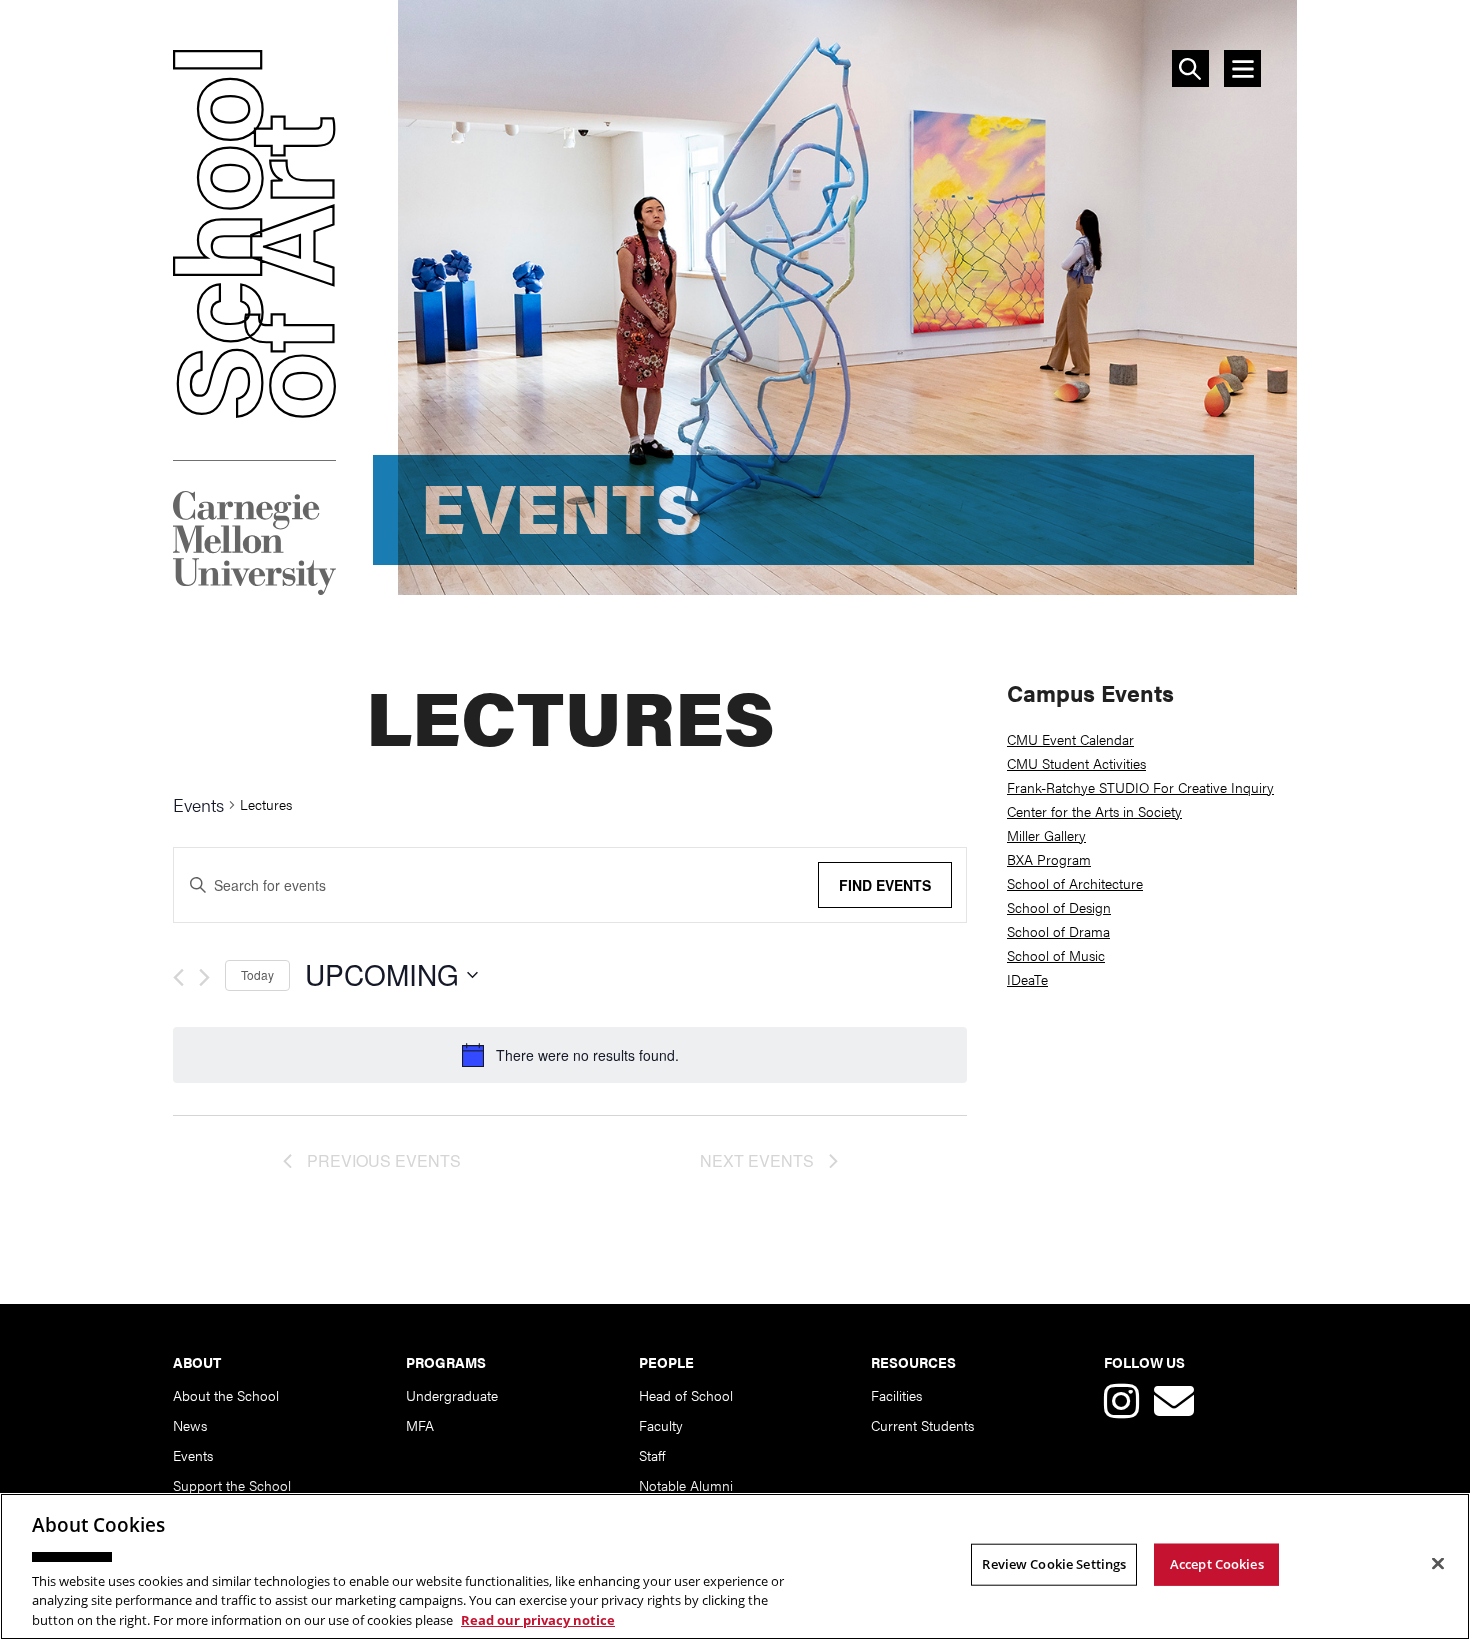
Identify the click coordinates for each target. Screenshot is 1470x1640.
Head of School (686, 1395)
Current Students (922, 1425)
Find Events (885, 885)
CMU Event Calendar (1070, 739)
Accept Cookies (1217, 1564)
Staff (652, 1455)
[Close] (1438, 1564)
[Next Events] (204, 977)
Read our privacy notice (538, 1619)
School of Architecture (1075, 883)
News (190, 1425)
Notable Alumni (686, 1485)
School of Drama (1058, 931)
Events (198, 806)
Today (257, 974)
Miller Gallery (1046, 835)
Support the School (232, 1485)
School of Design (1059, 907)
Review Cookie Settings (1054, 1564)
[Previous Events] (178, 977)
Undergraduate (452, 1395)
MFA (420, 1425)
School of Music (1056, 955)
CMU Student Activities (1076, 763)
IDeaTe (1027, 979)
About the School (226, 1395)
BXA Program (1049, 859)
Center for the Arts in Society (1094, 811)
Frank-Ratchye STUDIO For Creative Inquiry (1140, 787)
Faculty (661, 1425)
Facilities (896, 1395)
